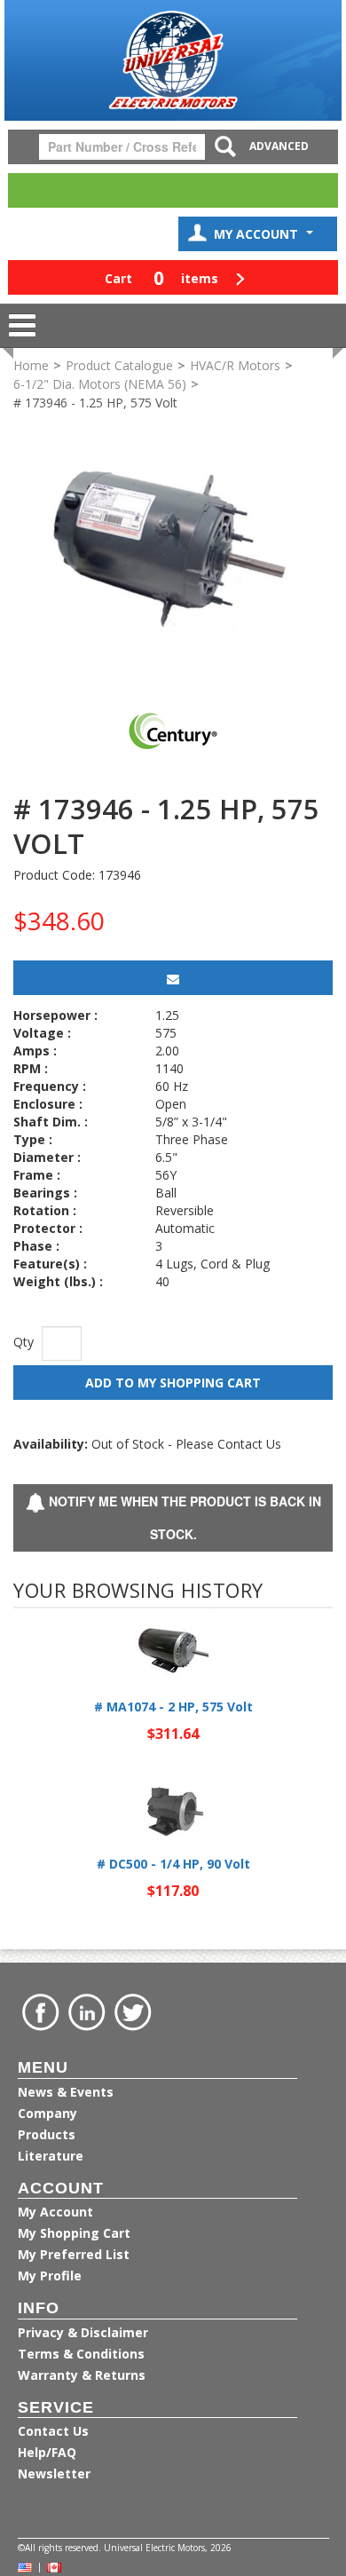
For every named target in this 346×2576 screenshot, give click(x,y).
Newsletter (54, 2473)
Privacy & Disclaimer (83, 2332)
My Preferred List (74, 2254)
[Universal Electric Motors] (173, 60)
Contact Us (53, 2431)
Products (47, 2134)
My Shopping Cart (74, 2233)
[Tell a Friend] (173, 978)
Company (47, 2113)
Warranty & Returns (82, 2375)
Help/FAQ (47, 2452)
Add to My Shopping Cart (173, 1383)
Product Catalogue (119, 365)
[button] (173, 277)
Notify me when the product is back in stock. (183, 1517)
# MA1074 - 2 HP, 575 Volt (173, 1707)
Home (31, 365)
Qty (24, 1342)
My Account (258, 234)
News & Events (66, 2092)
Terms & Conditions (81, 2354)
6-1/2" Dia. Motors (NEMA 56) (100, 384)
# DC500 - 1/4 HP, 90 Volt (173, 1864)
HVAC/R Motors (235, 365)
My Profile (50, 2276)
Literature (51, 2156)
